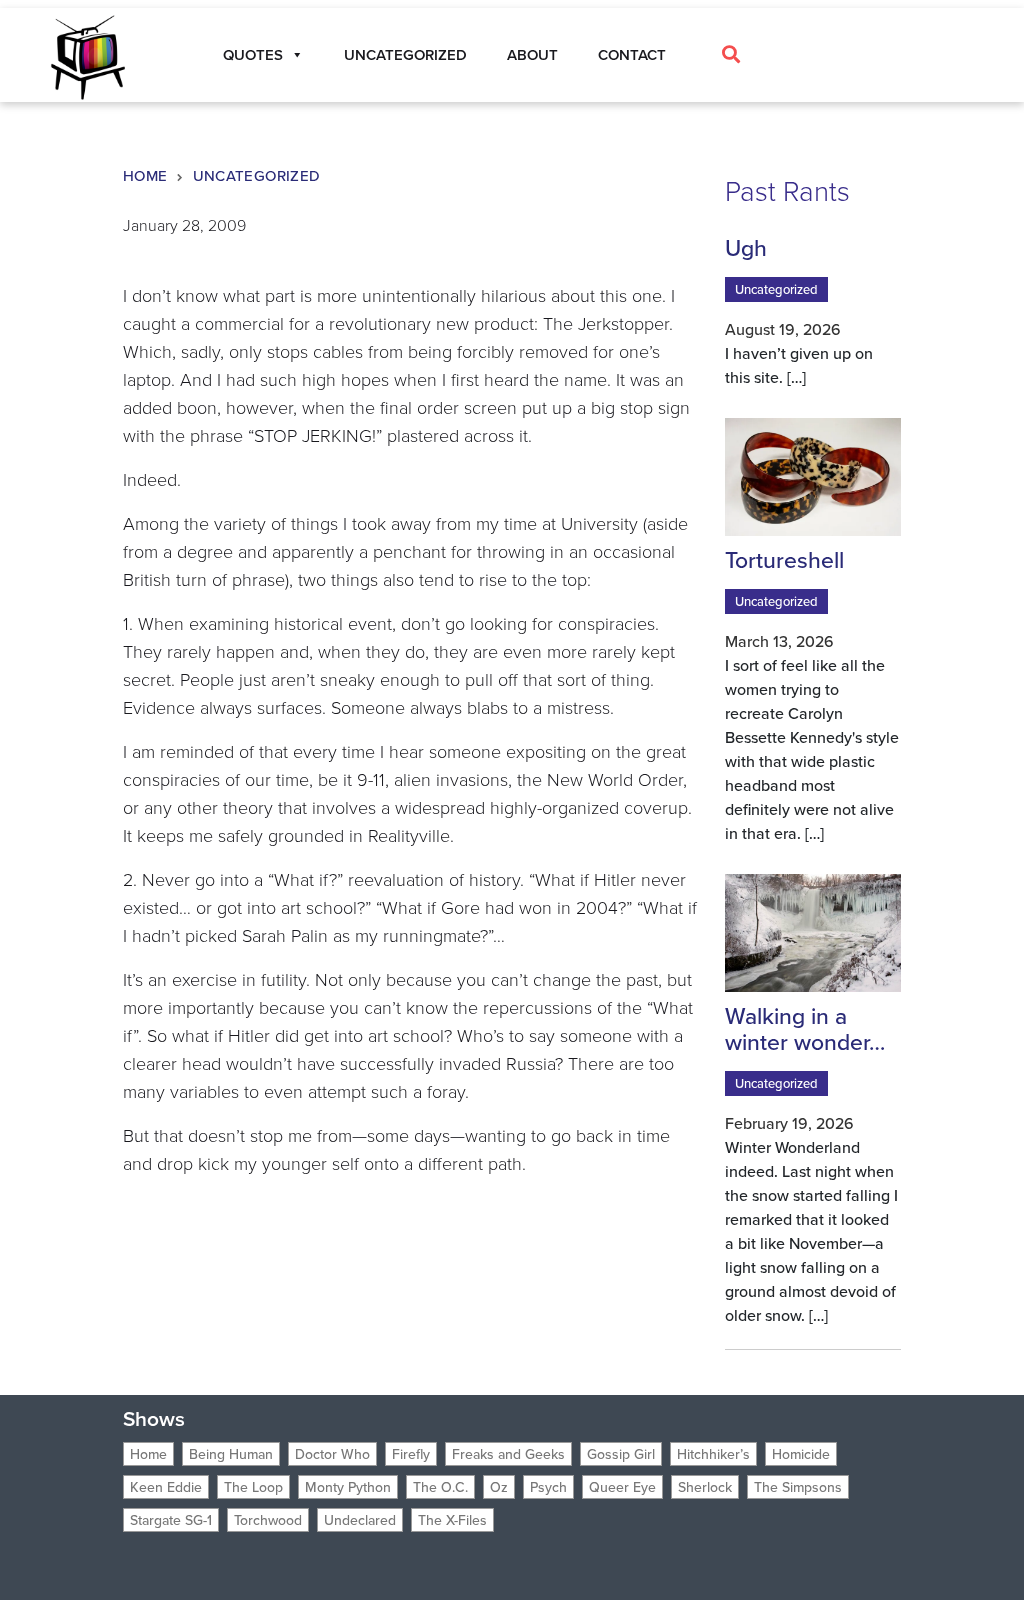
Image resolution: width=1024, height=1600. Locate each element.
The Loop (253, 1487)
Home (145, 175)
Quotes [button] (253, 54)
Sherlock (705, 1487)
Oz (499, 1487)
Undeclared (360, 1520)
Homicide (801, 1454)
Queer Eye (622, 1487)
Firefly (411, 1454)
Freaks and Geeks (508, 1454)
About (532, 54)
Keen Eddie (166, 1487)
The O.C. (440, 1487)
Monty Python (348, 1487)
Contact (632, 54)
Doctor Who (332, 1454)
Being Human (231, 1454)
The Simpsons (798, 1487)
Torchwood (268, 1520)
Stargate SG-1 (171, 1520)
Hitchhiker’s (713, 1454)
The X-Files (452, 1520)
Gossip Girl (621, 1454)
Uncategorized (405, 54)
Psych (548, 1487)
